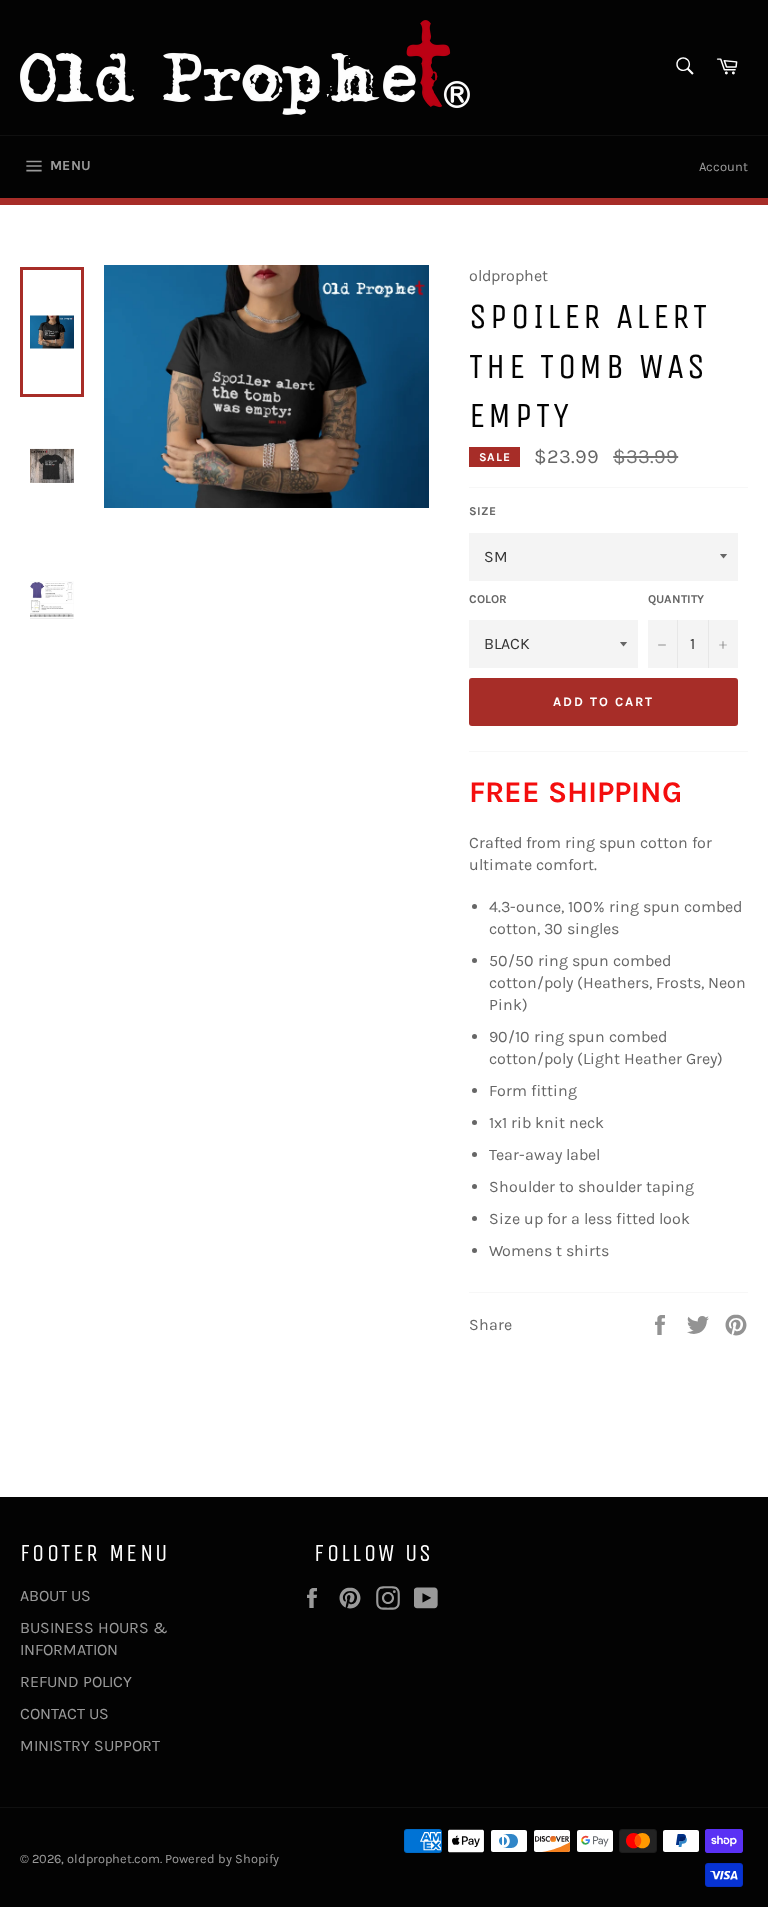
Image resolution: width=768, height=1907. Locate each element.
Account (723, 166)
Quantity (676, 599)
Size (482, 511)
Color (488, 599)
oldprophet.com (113, 1858)
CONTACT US (64, 1713)
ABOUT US (55, 1595)
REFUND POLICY (76, 1681)
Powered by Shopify (222, 1858)
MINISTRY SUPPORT (90, 1745)
